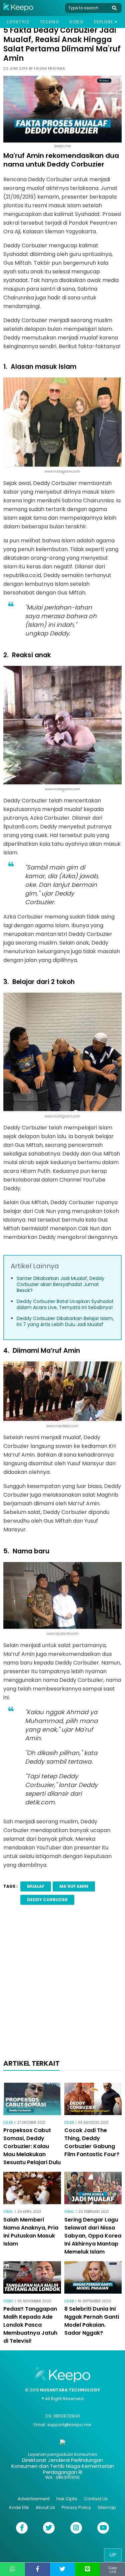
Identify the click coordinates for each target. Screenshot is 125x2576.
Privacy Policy (76, 2507)
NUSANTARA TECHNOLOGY (70, 2390)
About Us (45, 2507)
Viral (8, 2212)
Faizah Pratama (49, 69)
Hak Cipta (67, 2499)
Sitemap (107, 2507)
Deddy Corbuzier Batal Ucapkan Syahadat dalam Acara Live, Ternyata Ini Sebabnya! (65, 1304)
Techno (50, 22)
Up (113, 2555)
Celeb (8, 2123)
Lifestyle (18, 22)
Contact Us (96, 2499)
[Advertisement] (62, 1984)
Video (76, 22)
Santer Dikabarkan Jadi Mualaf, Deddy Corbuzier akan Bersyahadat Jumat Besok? (60, 1284)
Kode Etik (19, 2507)
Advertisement (34, 2499)
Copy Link (113, 2570)
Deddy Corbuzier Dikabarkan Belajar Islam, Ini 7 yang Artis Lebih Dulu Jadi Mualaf (65, 1321)
